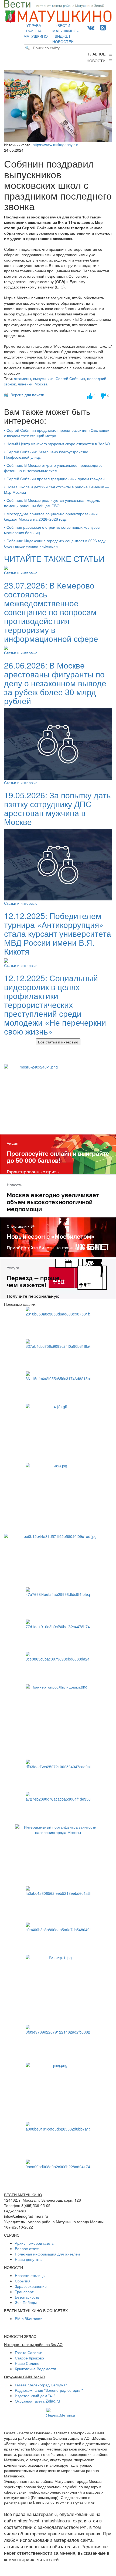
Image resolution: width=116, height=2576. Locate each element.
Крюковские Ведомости (35, 2369)
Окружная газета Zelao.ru (37, 2401)
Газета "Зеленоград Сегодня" (41, 2385)
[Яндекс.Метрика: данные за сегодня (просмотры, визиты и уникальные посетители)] (61, 2413)
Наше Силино (27, 2363)
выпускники (43, 378)
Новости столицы (30, 2275)
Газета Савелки (29, 2352)
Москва (41, 384)
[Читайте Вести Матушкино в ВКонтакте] (91, 27)
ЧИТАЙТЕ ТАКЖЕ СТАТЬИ (54, 558)
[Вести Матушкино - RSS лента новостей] (103, 27)
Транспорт (24, 2292)
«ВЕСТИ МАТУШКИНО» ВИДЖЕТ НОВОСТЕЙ (66, 33)
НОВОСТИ (98, 61)
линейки (25, 384)
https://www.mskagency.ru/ (55, 145)
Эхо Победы (26, 2302)
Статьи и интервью (21, 573)
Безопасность (27, 2297)
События (23, 2281)
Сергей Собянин (70, 378)
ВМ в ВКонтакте (29, 2319)
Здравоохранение (31, 2286)
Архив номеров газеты (35, 2243)
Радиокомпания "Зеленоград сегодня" (49, 2390)
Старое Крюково (29, 2358)
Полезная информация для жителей (47, 2254)
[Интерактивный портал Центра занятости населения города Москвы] (58, 1853)
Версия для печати (26, 395)
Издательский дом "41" (35, 2396)
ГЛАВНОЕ (98, 54)
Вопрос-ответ (27, 2248)
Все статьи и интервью (58, 1042)
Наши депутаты (29, 2259)
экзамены (23, 378)
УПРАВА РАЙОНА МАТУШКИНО (36, 31)
